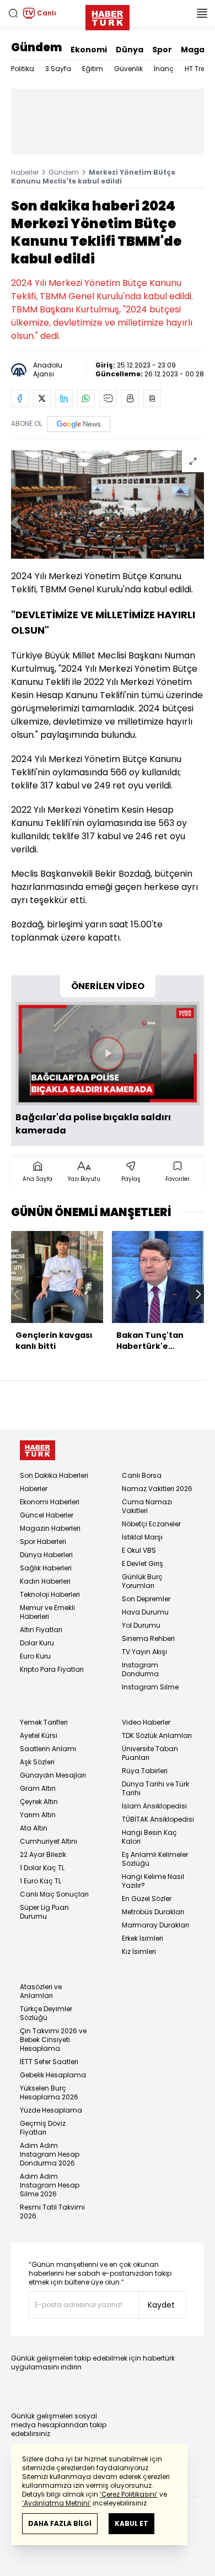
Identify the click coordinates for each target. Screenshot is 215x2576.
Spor (162, 50)
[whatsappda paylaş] (86, 398)
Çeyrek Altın (39, 1802)
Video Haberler (146, 1722)
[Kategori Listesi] (202, 13)
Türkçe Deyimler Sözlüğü (46, 2013)
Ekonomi (89, 50)
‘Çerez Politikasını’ (129, 2494)
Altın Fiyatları (41, 1630)
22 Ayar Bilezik (43, 1854)
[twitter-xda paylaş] (42, 398)
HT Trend (199, 69)
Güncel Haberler (47, 1515)
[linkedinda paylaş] (64, 398)
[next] (198, 1294)
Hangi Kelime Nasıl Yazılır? (153, 1881)
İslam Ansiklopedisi (154, 1806)
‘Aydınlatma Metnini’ (57, 2503)
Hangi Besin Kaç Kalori (149, 1837)
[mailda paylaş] (108, 398)
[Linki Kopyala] (152, 398)
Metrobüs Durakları (153, 1912)
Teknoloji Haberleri (50, 1594)
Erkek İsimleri (143, 1938)
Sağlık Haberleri (46, 1568)
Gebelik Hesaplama (53, 2075)
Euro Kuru (35, 1656)
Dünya (130, 50)
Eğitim (93, 69)
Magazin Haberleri (50, 1528)
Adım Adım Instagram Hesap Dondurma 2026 (50, 2154)
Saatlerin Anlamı (48, 1749)
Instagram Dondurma (140, 1669)
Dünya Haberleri (46, 1555)
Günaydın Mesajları (53, 1775)
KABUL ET (131, 2523)
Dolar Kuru (37, 1643)
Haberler (25, 172)
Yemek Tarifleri (44, 1722)
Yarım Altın (38, 1815)
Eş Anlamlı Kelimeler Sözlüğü (155, 1859)
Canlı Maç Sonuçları (54, 1894)
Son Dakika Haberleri (54, 1475)
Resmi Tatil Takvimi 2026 (52, 2212)
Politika (23, 69)
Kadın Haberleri (45, 1581)
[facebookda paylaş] (20, 398)
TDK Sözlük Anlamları (157, 1735)
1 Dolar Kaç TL (42, 1868)
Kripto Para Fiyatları (52, 1669)
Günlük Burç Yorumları (142, 1581)
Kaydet (161, 2305)
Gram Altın (38, 1788)
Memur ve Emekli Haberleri (47, 1612)
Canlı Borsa (142, 1475)
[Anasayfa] (37, 1451)
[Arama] (13, 13)
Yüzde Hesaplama (51, 2110)
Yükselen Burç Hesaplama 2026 (49, 2092)
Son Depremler (146, 1599)
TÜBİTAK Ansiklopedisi (158, 1819)
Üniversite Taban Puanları (150, 1753)
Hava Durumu (145, 1612)
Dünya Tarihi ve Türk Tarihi (155, 1788)
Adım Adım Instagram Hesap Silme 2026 (50, 2185)
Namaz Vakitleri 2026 (157, 1489)
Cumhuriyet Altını (49, 1841)
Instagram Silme (150, 1687)
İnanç (164, 69)
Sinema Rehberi (148, 1638)
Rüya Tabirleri (145, 1771)
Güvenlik (128, 69)
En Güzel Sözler (147, 1899)
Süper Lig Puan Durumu (44, 1912)
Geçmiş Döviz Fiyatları (43, 2128)
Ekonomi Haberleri (50, 1502)
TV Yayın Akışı (144, 1652)
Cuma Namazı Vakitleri (147, 1506)
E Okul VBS (139, 1550)
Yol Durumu (141, 1625)
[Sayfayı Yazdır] (130, 398)
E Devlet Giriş (143, 1564)
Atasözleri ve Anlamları (41, 1991)
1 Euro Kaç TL (41, 1881)
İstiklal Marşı (142, 1537)
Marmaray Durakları (155, 1925)
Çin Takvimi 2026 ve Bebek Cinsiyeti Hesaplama (53, 2040)
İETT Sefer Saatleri (49, 2062)
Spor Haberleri (43, 1541)
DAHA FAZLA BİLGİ (60, 2523)
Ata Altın (34, 1828)
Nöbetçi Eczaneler (151, 1524)
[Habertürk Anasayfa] (108, 15)
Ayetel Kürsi (39, 1735)
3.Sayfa (58, 69)
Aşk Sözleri (37, 1762)
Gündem (36, 47)
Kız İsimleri (139, 1951)
